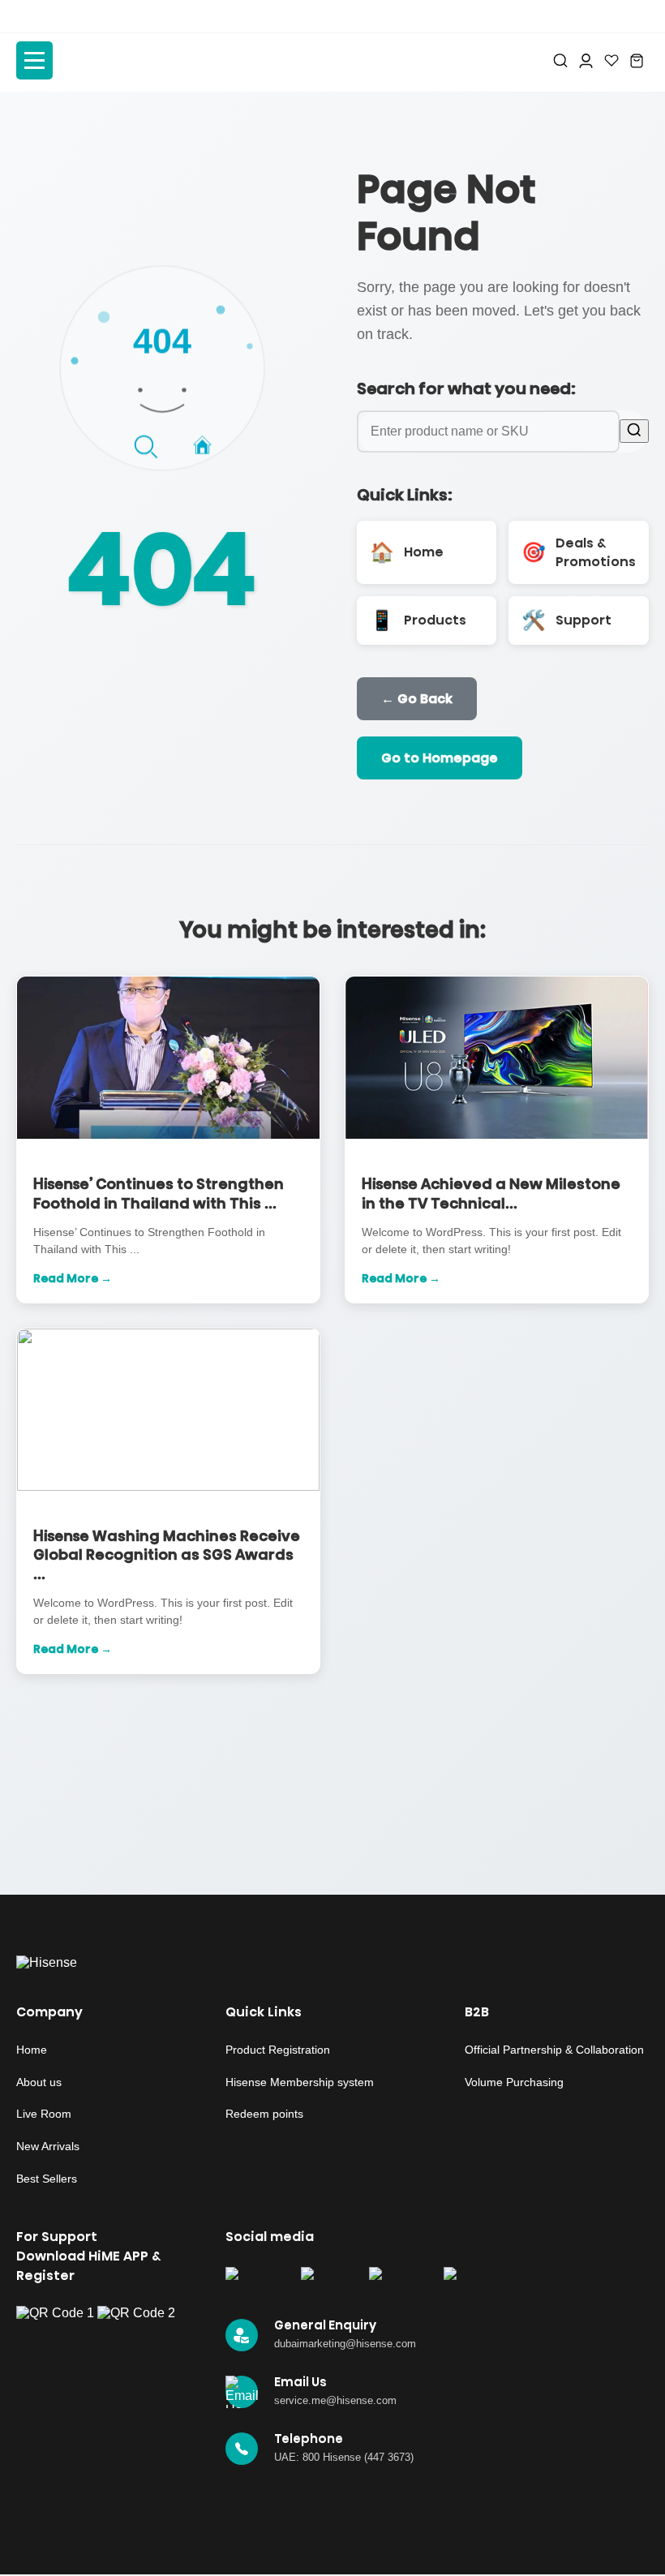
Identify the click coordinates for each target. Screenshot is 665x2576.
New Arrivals (48, 2146)
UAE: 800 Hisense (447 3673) (344, 2457)
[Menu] (34, 60)
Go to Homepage (440, 758)
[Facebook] (254, 2281)
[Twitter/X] (326, 2281)
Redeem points (264, 2114)
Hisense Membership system (300, 2082)
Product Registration (278, 2050)
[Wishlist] (611, 60)
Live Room (44, 2114)
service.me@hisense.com (335, 2400)
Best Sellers (47, 2179)
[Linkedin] (468, 2281)
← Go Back (417, 699)
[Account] (586, 61)
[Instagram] (397, 2281)
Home (32, 2050)
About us (39, 2082)
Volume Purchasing (514, 2082)
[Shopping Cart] (637, 61)
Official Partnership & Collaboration (554, 2050)
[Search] (560, 60)
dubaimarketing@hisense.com (345, 2344)
